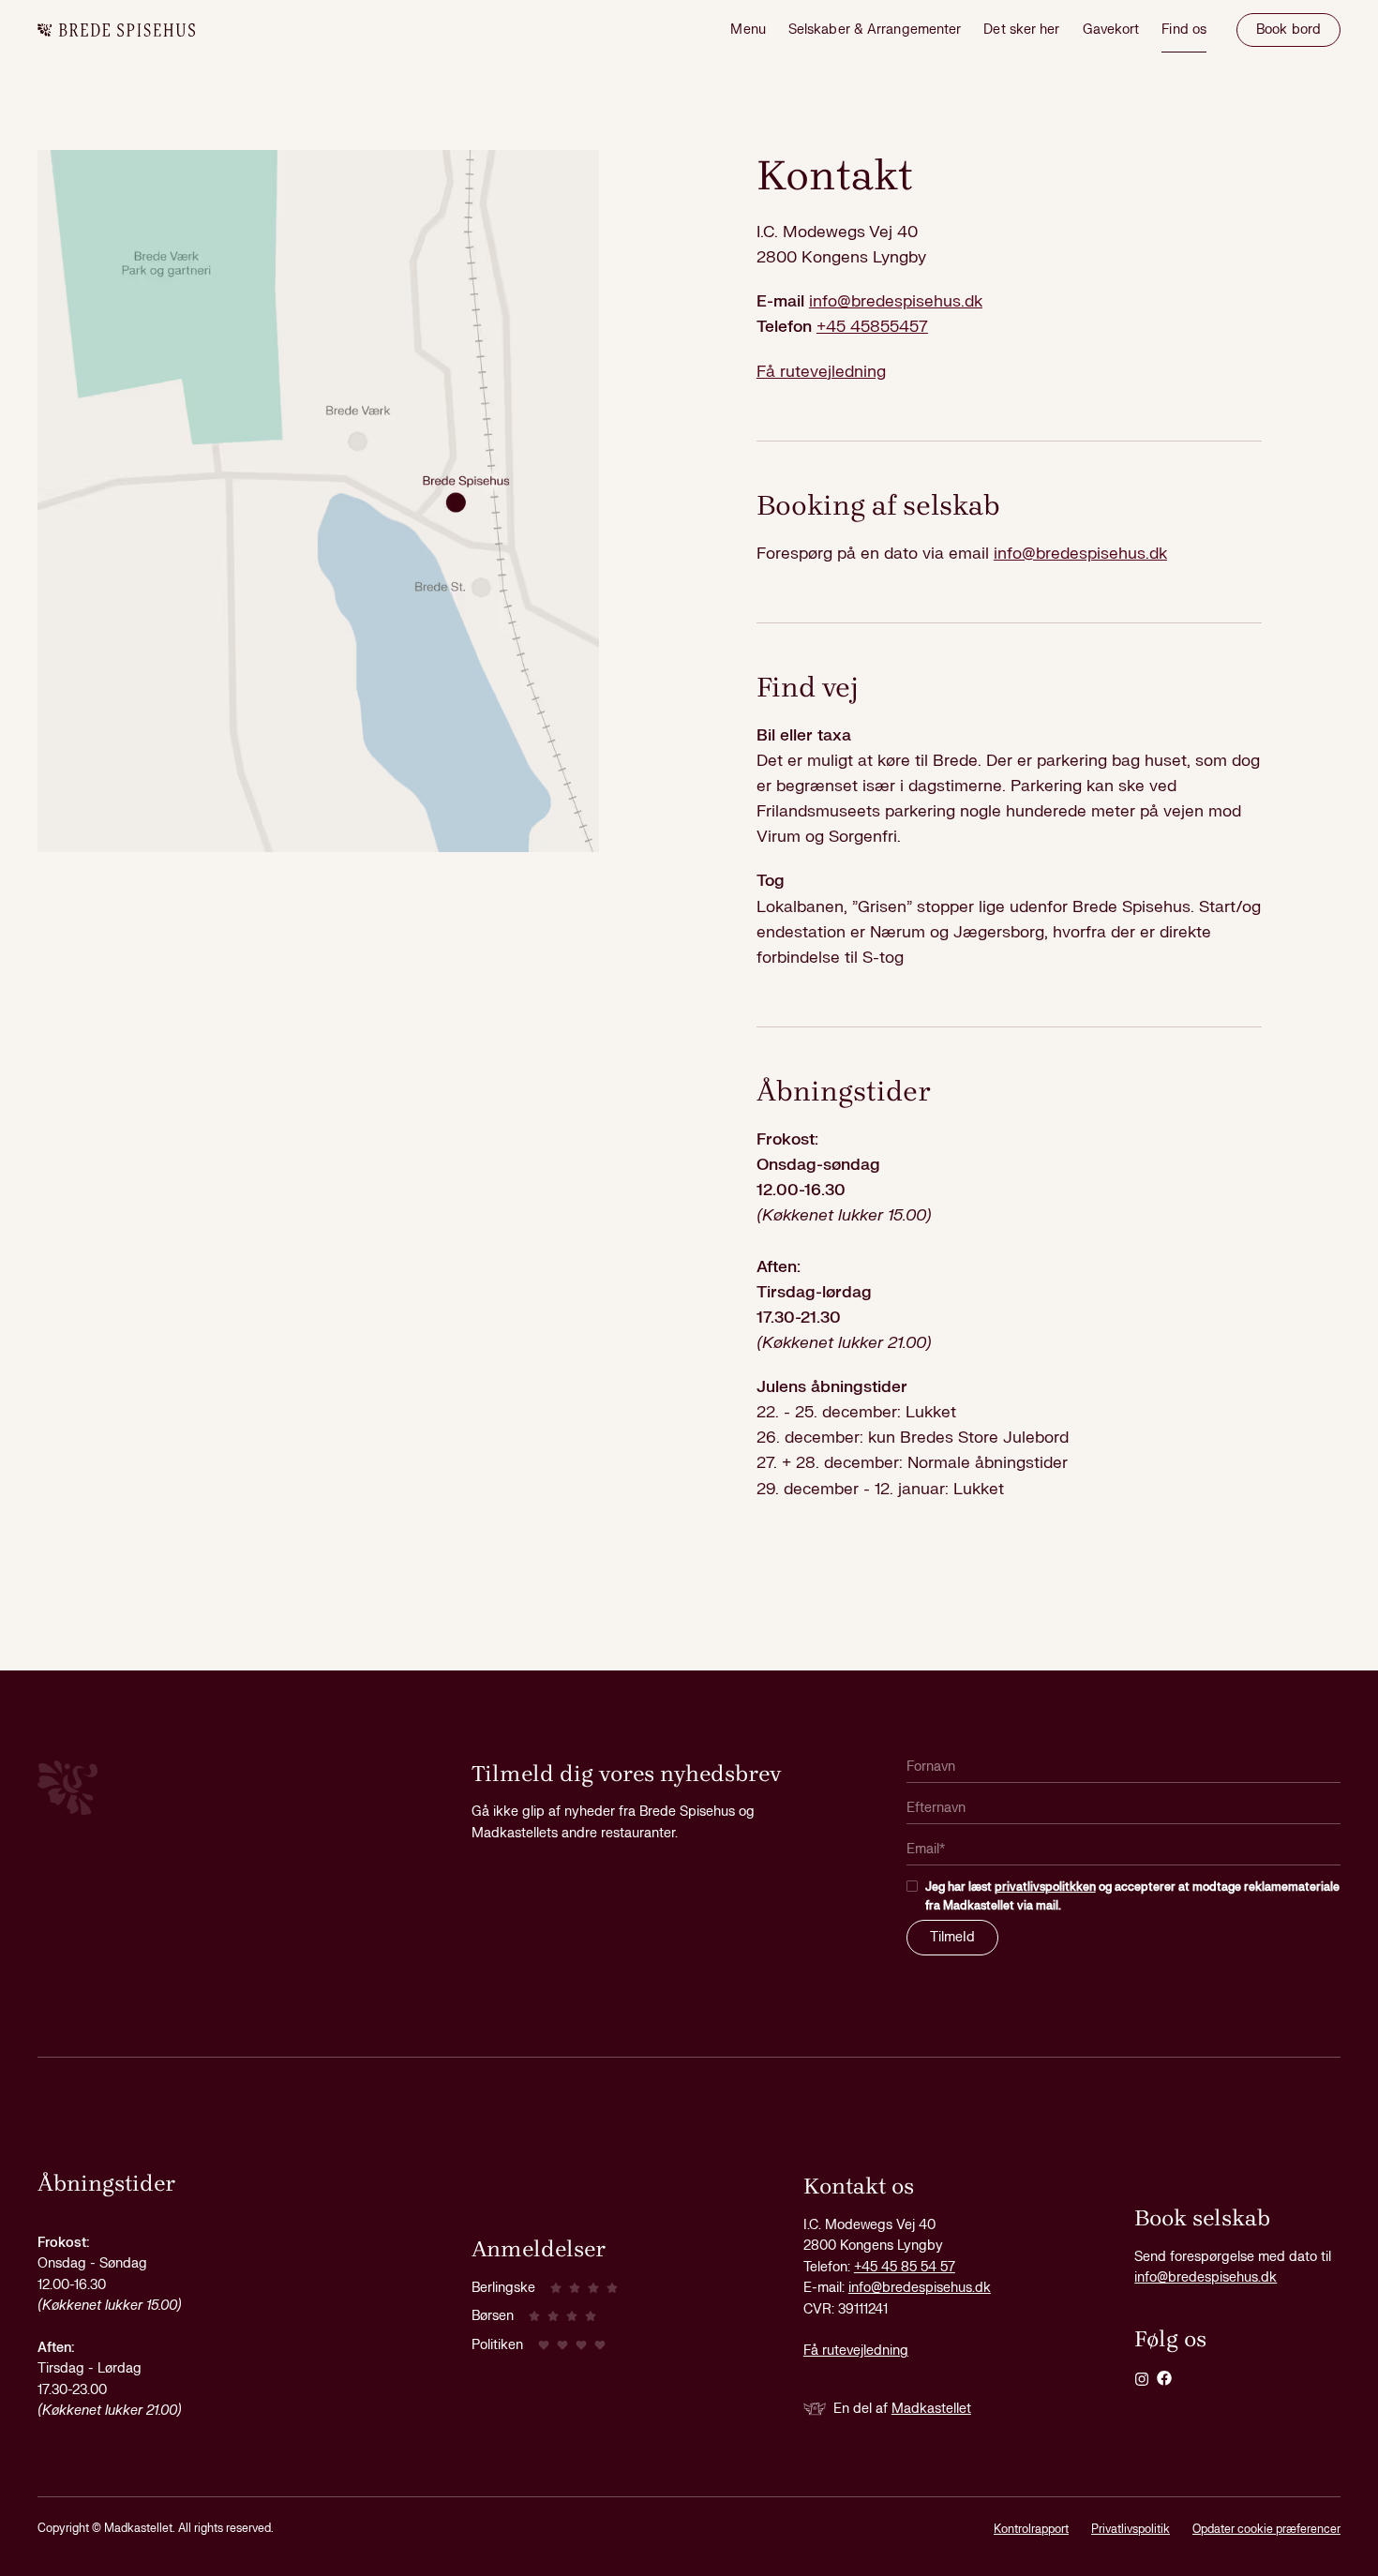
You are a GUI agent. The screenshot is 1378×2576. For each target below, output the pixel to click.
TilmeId (952, 1937)
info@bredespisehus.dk (896, 301)
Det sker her (1021, 30)
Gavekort (1111, 30)
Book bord (1288, 30)
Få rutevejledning (821, 372)
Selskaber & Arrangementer (875, 30)
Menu (748, 30)
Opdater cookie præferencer (1266, 2529)
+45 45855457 (872, 327)
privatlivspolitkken (1045, 1887)
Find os (1184, 30)
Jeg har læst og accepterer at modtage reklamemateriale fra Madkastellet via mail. (1132, 1896)
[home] (116, 30)
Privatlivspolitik (1131, 2529)
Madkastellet (931, 2409)
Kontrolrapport (1031, 2529)
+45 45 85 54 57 (905, 2267)
